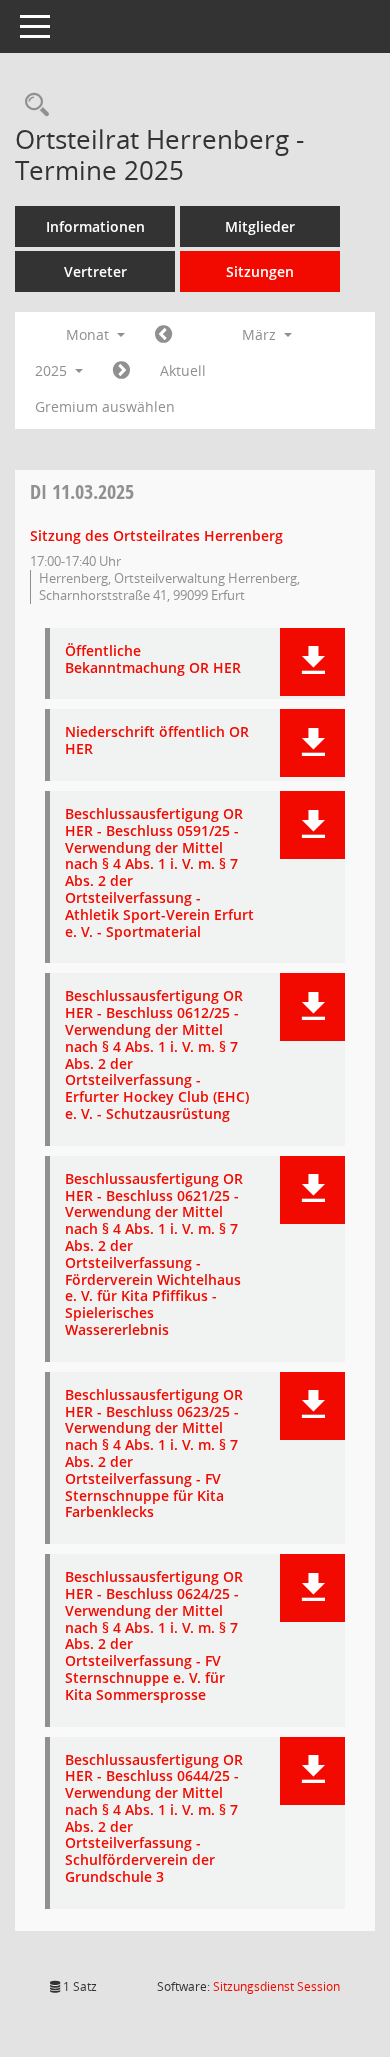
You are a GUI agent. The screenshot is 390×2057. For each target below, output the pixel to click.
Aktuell (183, 370)
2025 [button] (53, 370)
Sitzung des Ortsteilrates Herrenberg (156, 535)
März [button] (261, 334)
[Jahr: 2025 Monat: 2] (163, 335)
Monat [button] (89, 334)
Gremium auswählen (105, 406)
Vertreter (95, 271)
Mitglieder (260, 226)
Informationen (95, 226)
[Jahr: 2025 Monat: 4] (121, 371)
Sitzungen (260, 271)
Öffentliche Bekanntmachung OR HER (153, 660)
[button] (312, 662)
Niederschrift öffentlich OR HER (157, 741)
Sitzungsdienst (276, 1986)
